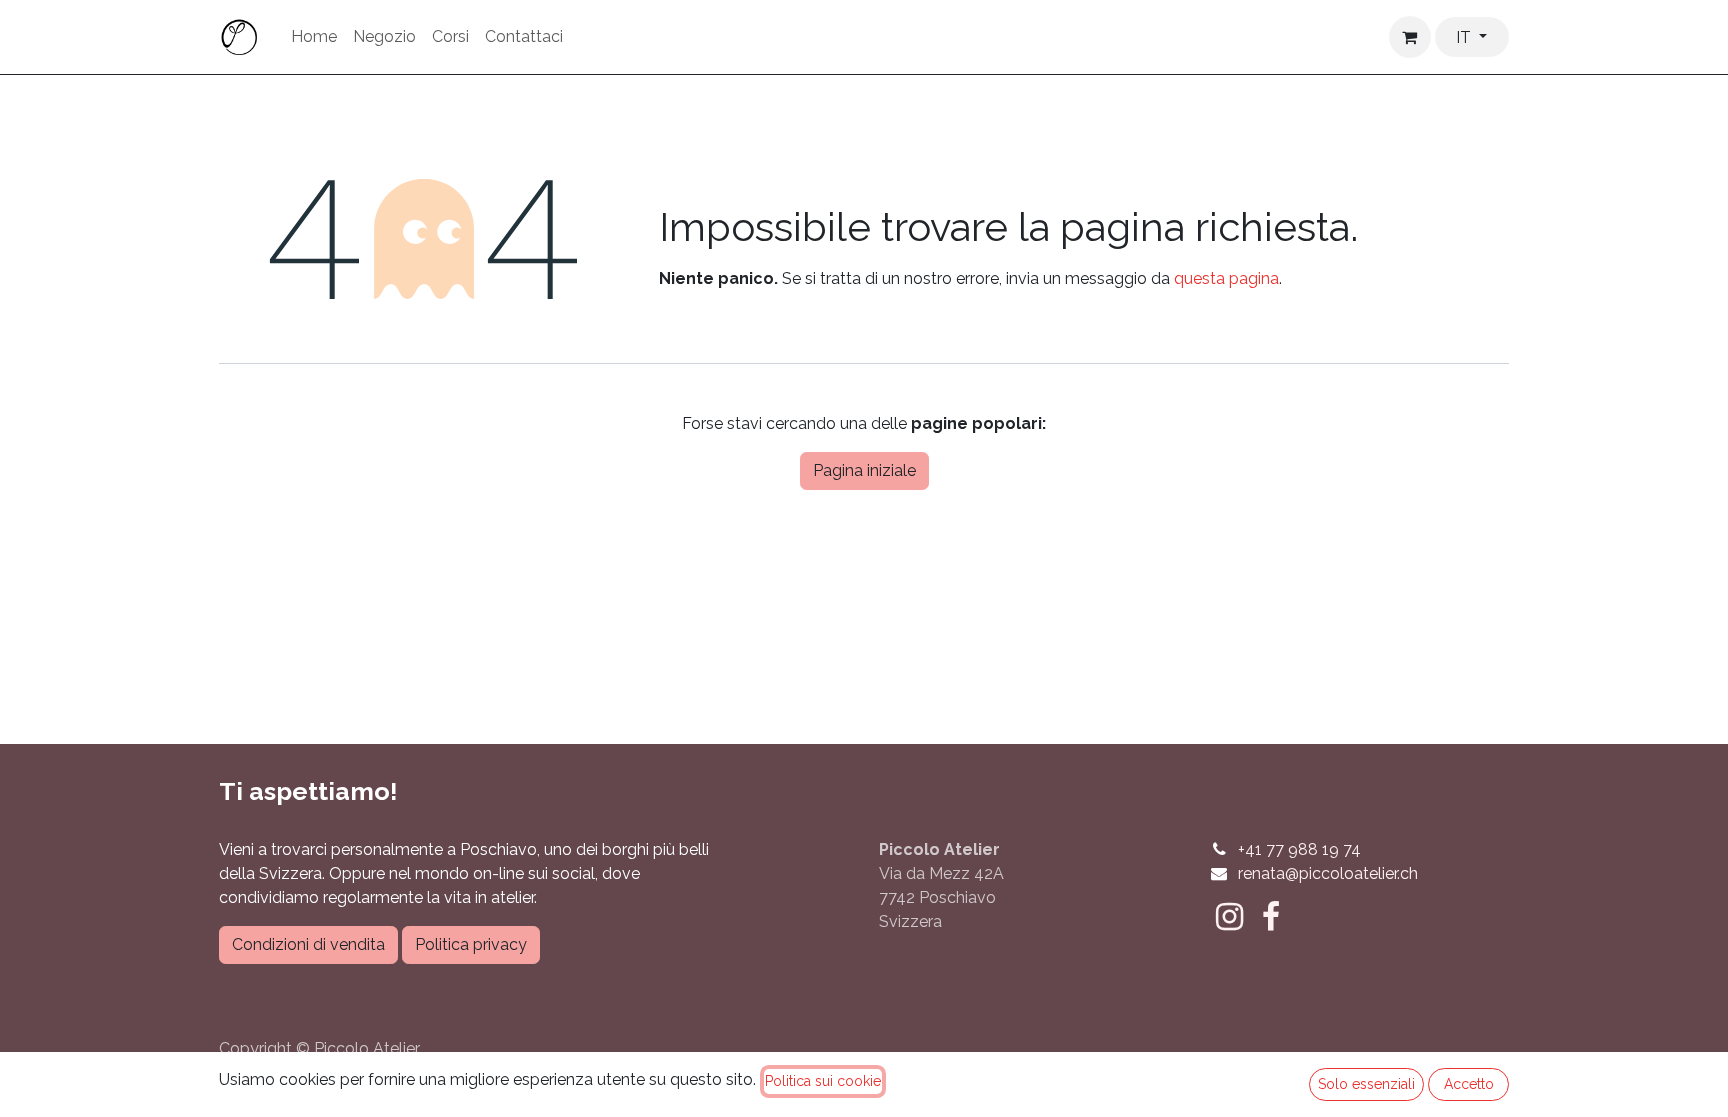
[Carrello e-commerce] (1410, 37)
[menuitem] (314, 37)
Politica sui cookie (823, 1081)
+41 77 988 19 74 (1299, 849)
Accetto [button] (1469, 1084)
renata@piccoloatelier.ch (1328, 873)
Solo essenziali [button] (1366, 1084)
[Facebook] (1271, 917)
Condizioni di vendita (308, 944)
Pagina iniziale (864, 470)
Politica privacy (471, 944)
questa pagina (1226, 278)
